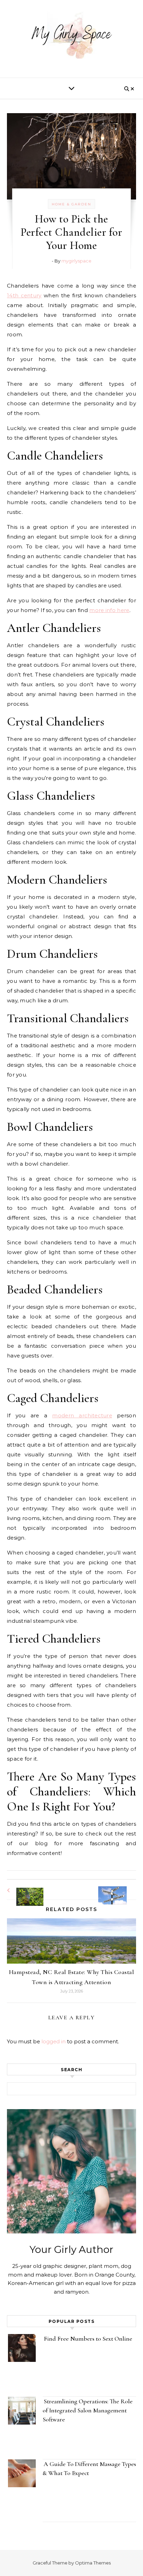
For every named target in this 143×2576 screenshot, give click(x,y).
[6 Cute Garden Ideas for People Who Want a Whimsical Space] (23, 1890)
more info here (109, 610)
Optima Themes (93, 2563)
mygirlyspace (76, 261)
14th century (24, 295)
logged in (53, 2041)
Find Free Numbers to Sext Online (89, 2339)
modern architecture (82, 1415)
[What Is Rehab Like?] (120, 1889)
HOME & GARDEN (71, 204)
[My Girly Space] (71, 36)
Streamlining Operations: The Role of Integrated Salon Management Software (88, 2410)
